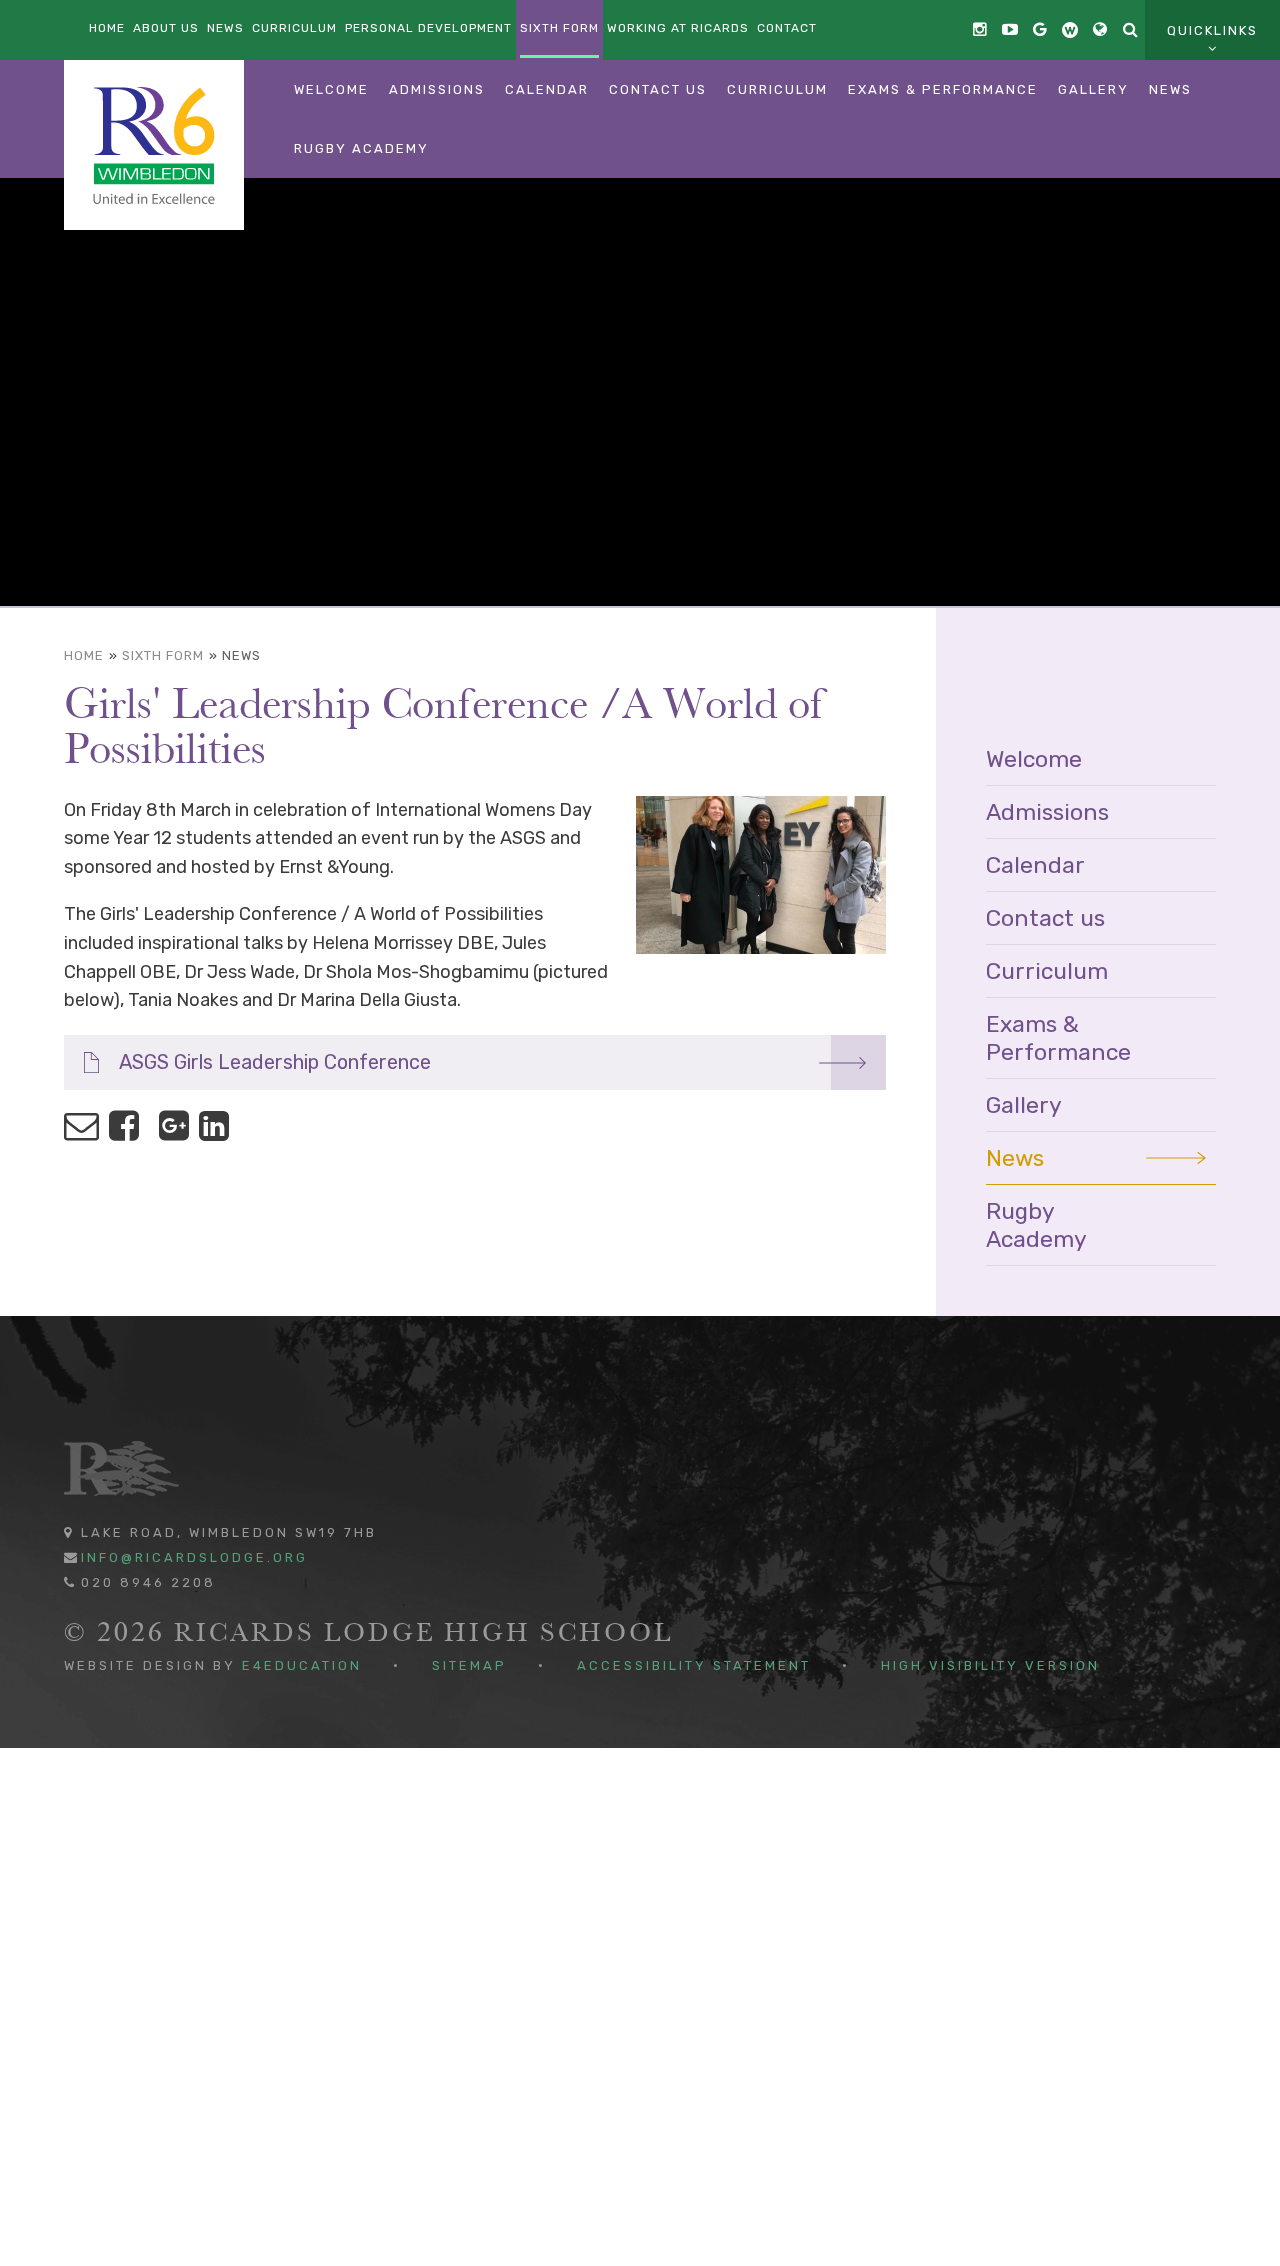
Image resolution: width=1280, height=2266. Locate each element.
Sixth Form (163, 655)
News (241, 655)
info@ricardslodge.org (194, 1557)
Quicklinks (1212, 30)
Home (84, 655)
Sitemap (469, 1665)
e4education (302, 1665)
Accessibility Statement (694, 1665)
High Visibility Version (990, 1665)
